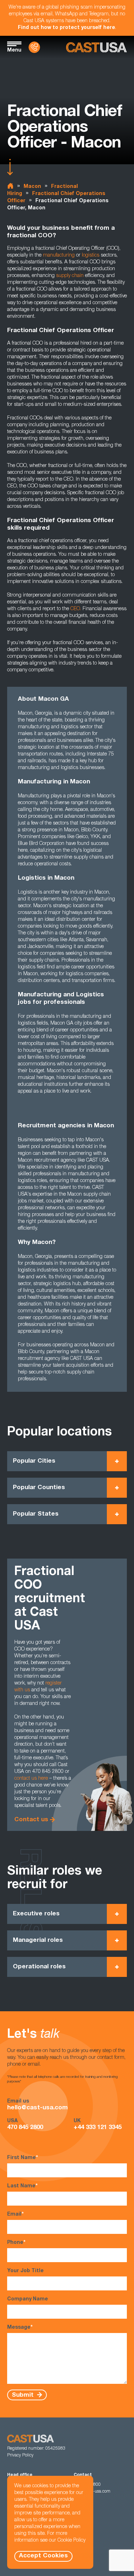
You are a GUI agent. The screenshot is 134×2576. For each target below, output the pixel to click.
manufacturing (59, 256)
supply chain (70, 276)
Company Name (28, 2299)
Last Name (22, 2186)
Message (20, 2328)
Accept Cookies (43, 2556)
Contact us (31, 1820)
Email (15, 2215)
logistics (91, 256)
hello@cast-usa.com (38, 2108)
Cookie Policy (71, 2541)
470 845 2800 (25, 2128)
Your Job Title (25, 2271)
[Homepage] (96, 47)
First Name (23, 2158)
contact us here (31, 1779)
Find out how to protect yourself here (66, 28)
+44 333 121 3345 (98, 2128)
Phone (16, 2243)
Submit (24, 2395)
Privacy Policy (20, 2455)
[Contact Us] (34, 47)
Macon (32, 187)
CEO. (76, 609)
